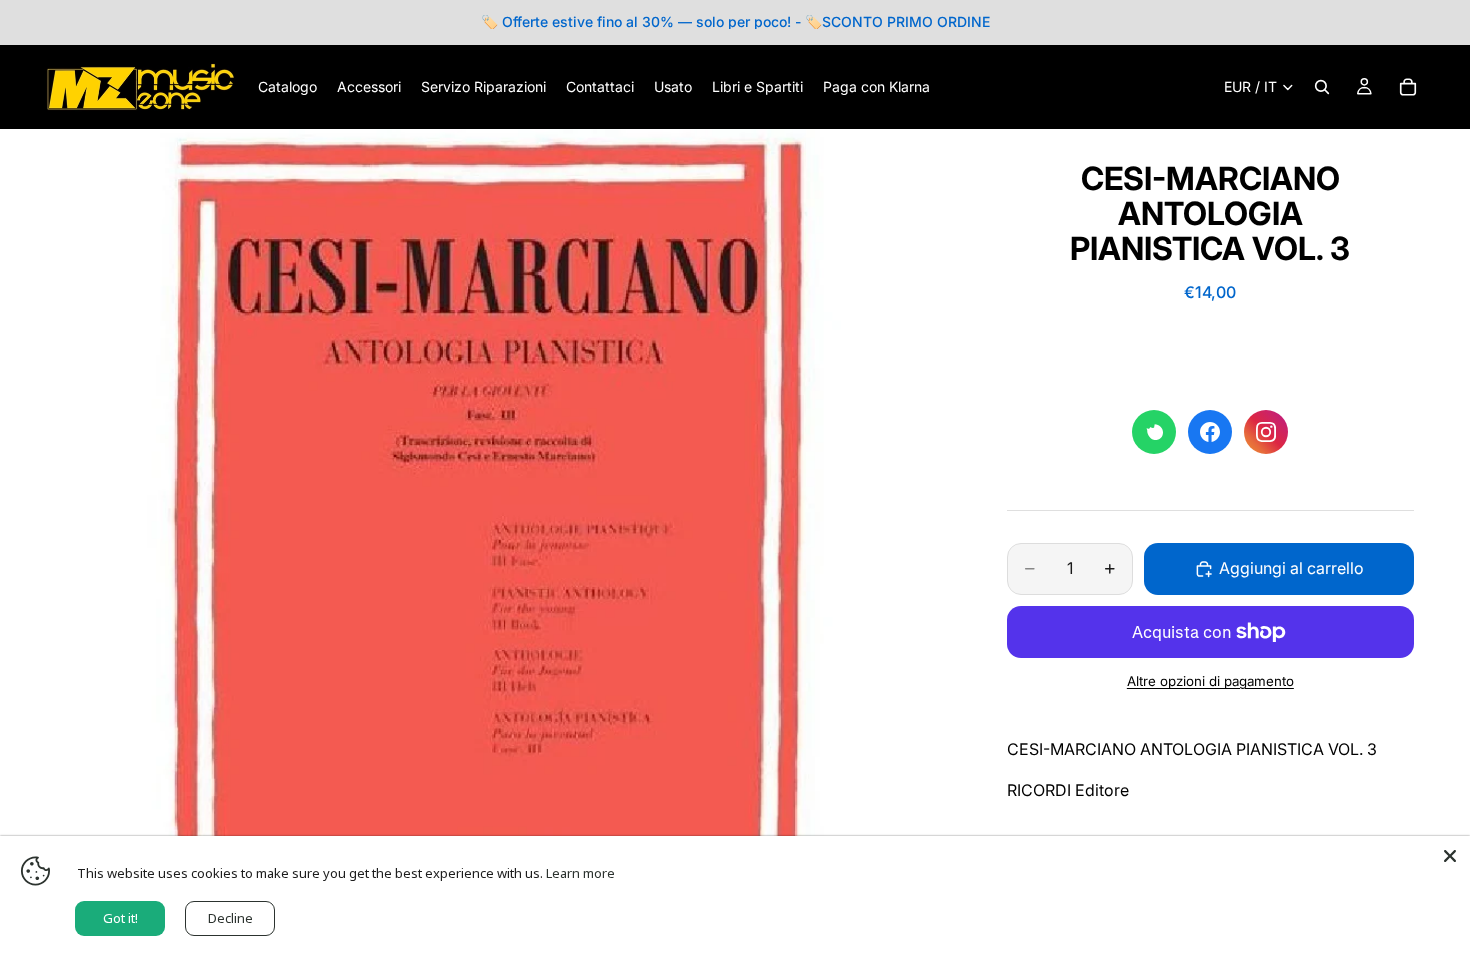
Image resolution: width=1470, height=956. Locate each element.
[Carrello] (1408, 87)
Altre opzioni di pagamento (1210, 681)
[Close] (1450, 856)
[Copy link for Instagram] (1266, 432)
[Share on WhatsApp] (1154, 432)
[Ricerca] (1322, 87)
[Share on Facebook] (1210, 432)
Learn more (580, 873)
